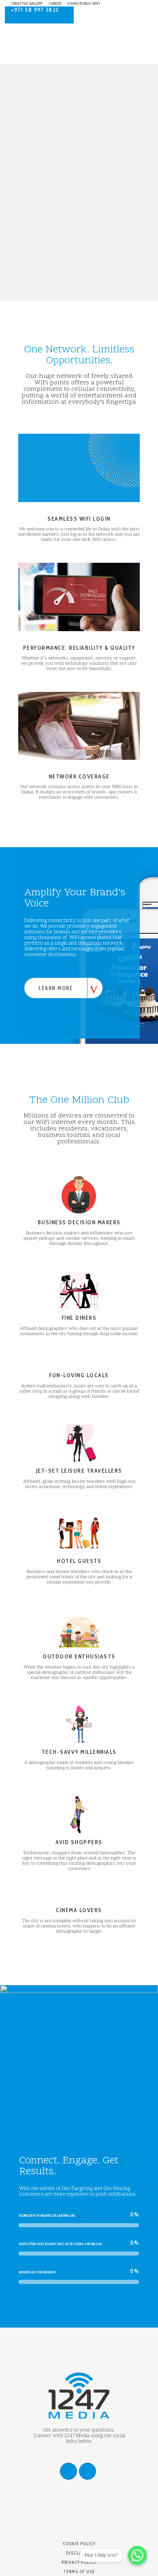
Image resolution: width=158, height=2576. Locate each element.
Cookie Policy (79, 2544)
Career (55, 3)
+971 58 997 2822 (35, 10)
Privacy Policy (79, 2562)
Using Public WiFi (84, 3)
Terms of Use (79, 2572)
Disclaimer (79, 2553)
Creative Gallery (27, 3)
